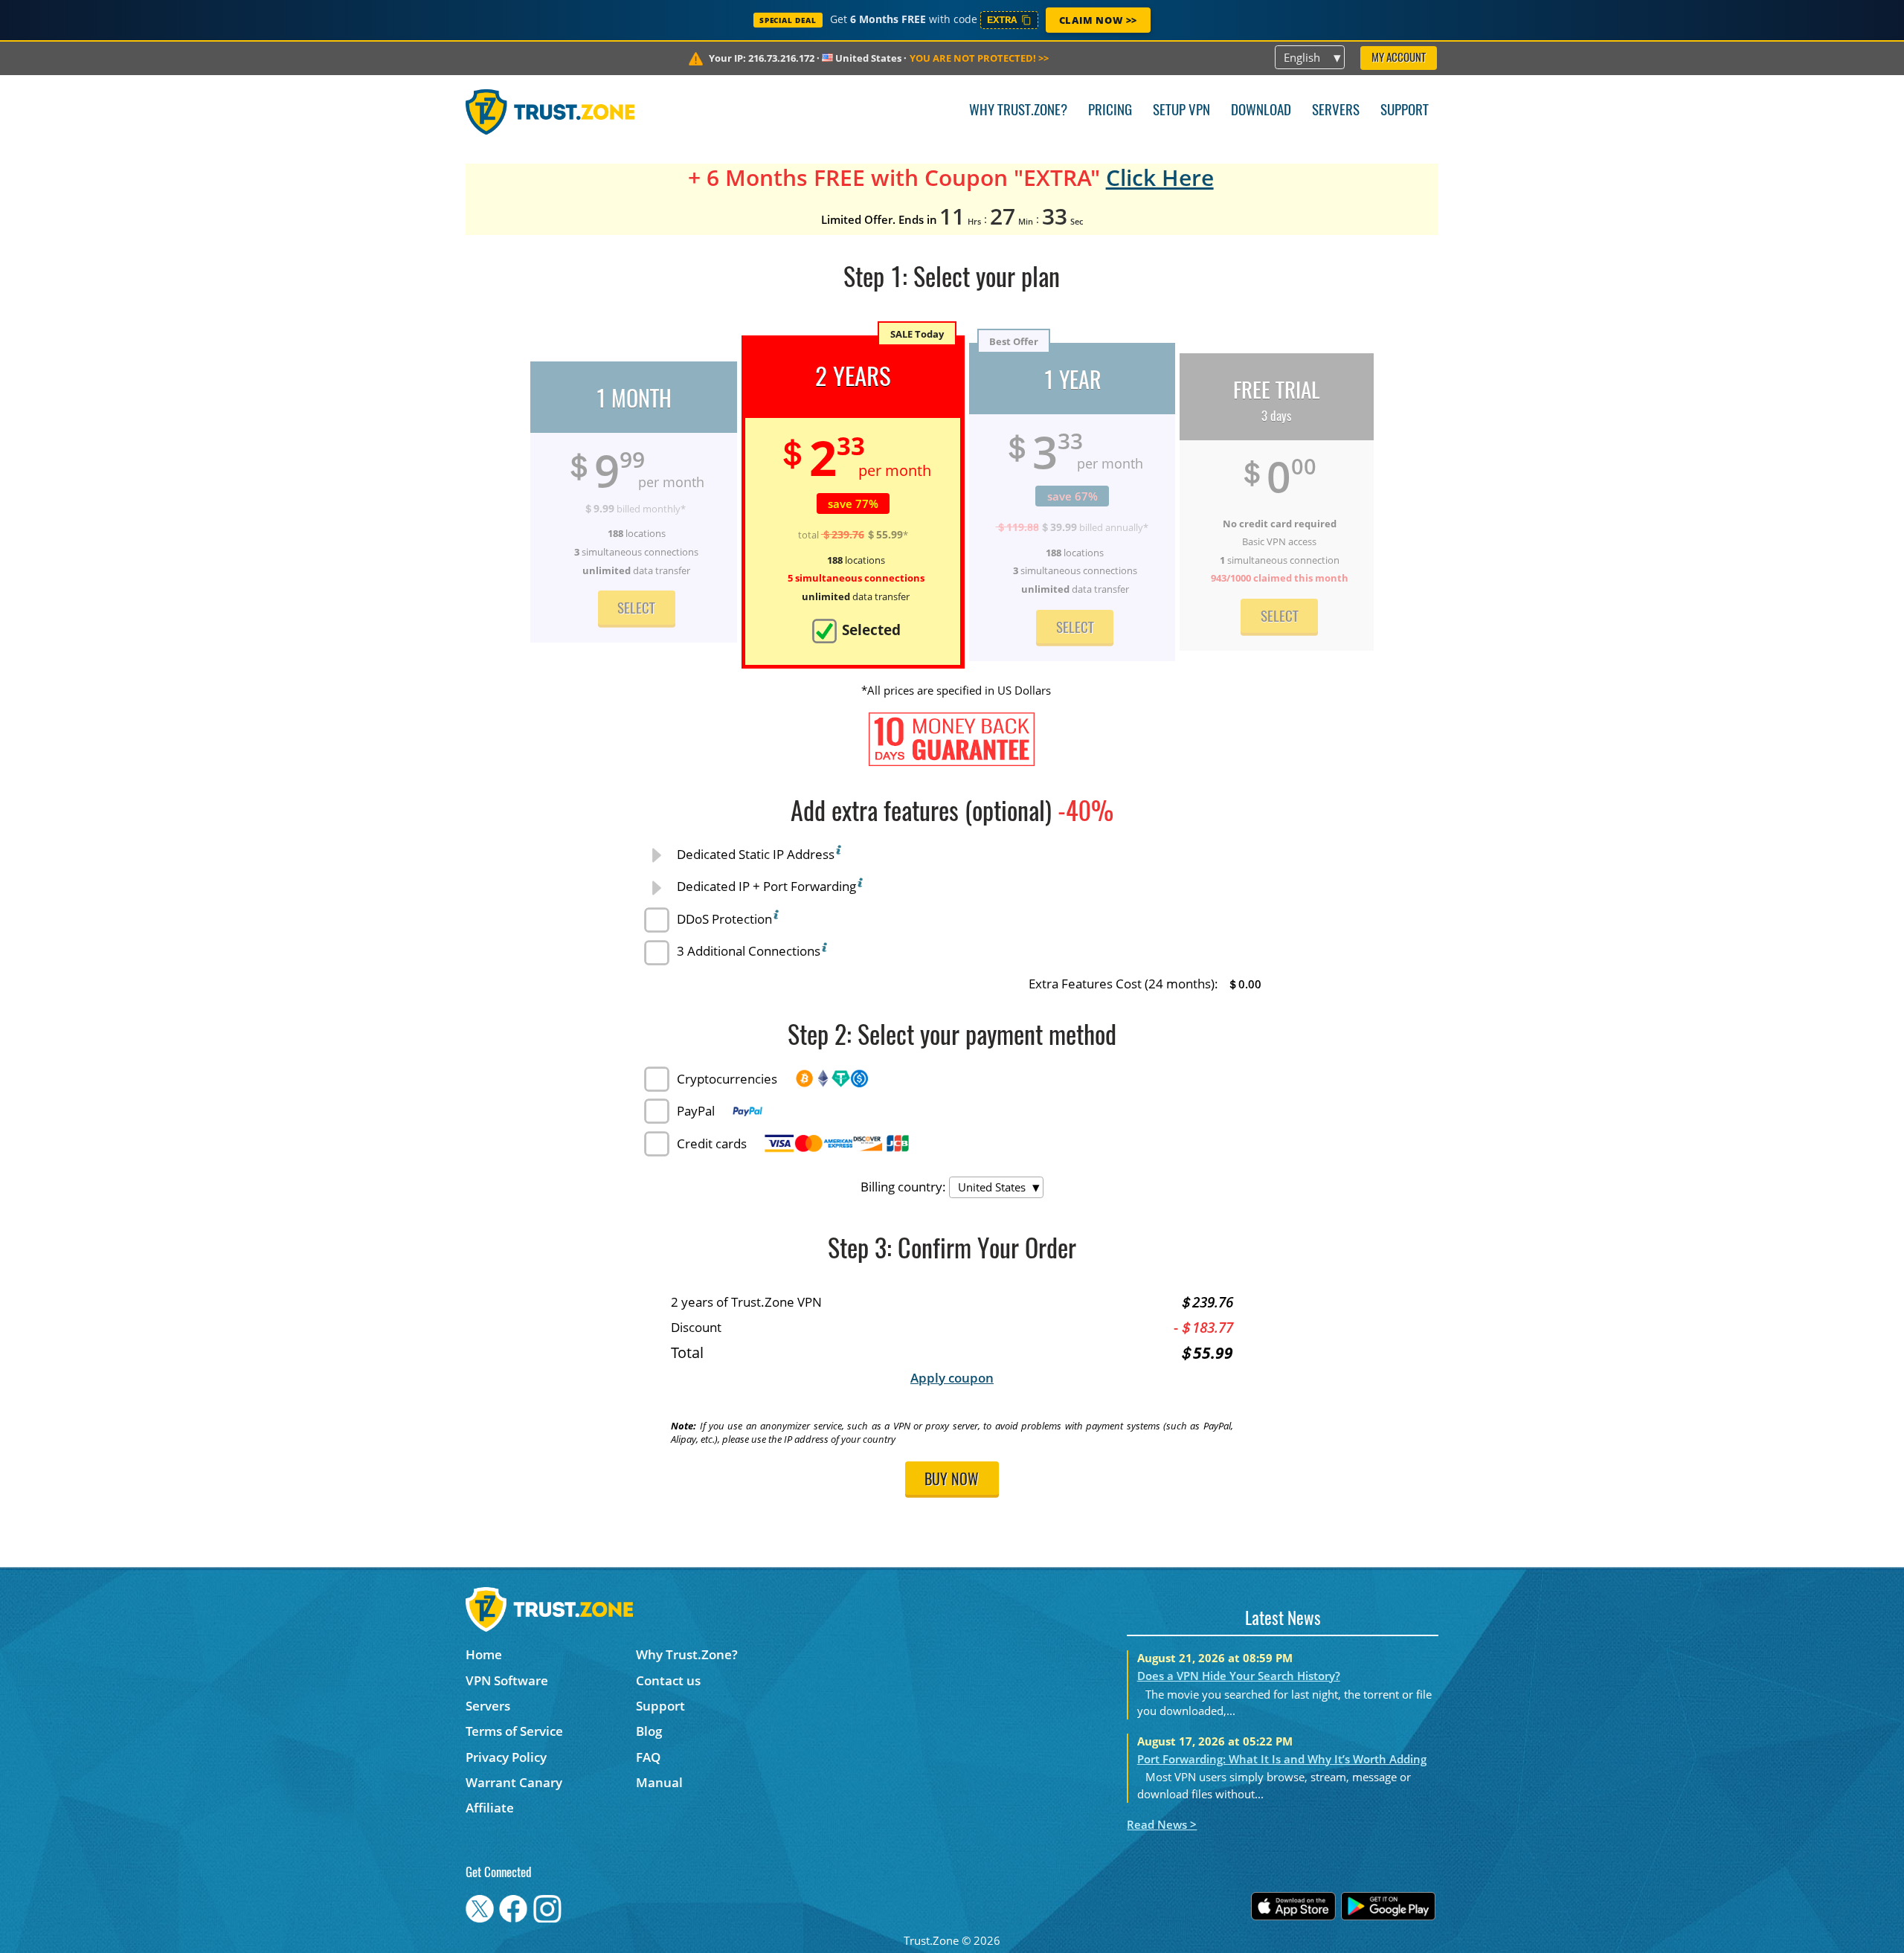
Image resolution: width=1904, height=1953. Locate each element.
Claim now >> (1098, 20)
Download (1261, 111)
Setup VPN (1181, 111)
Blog (649, 1731)
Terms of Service (514, 1731)
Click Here (1160, 177)
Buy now (952, 1481)
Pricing (1110, 111)
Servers (1336, 111)
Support (1405, 111)
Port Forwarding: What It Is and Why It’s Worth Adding (1282, 1759)
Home (484, 1654)
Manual (659, 1782)
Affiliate (490, 1808)
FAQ (648, 1757)
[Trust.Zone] (550, 112)
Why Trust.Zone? (1018, 111)
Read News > (1162, 1824)
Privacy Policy (506, 1757)
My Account (1399, 58)
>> (979, 58)
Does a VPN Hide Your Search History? (1239, 1676)
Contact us (668, 1680)
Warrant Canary (514, 1782)
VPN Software (507, 1680)
